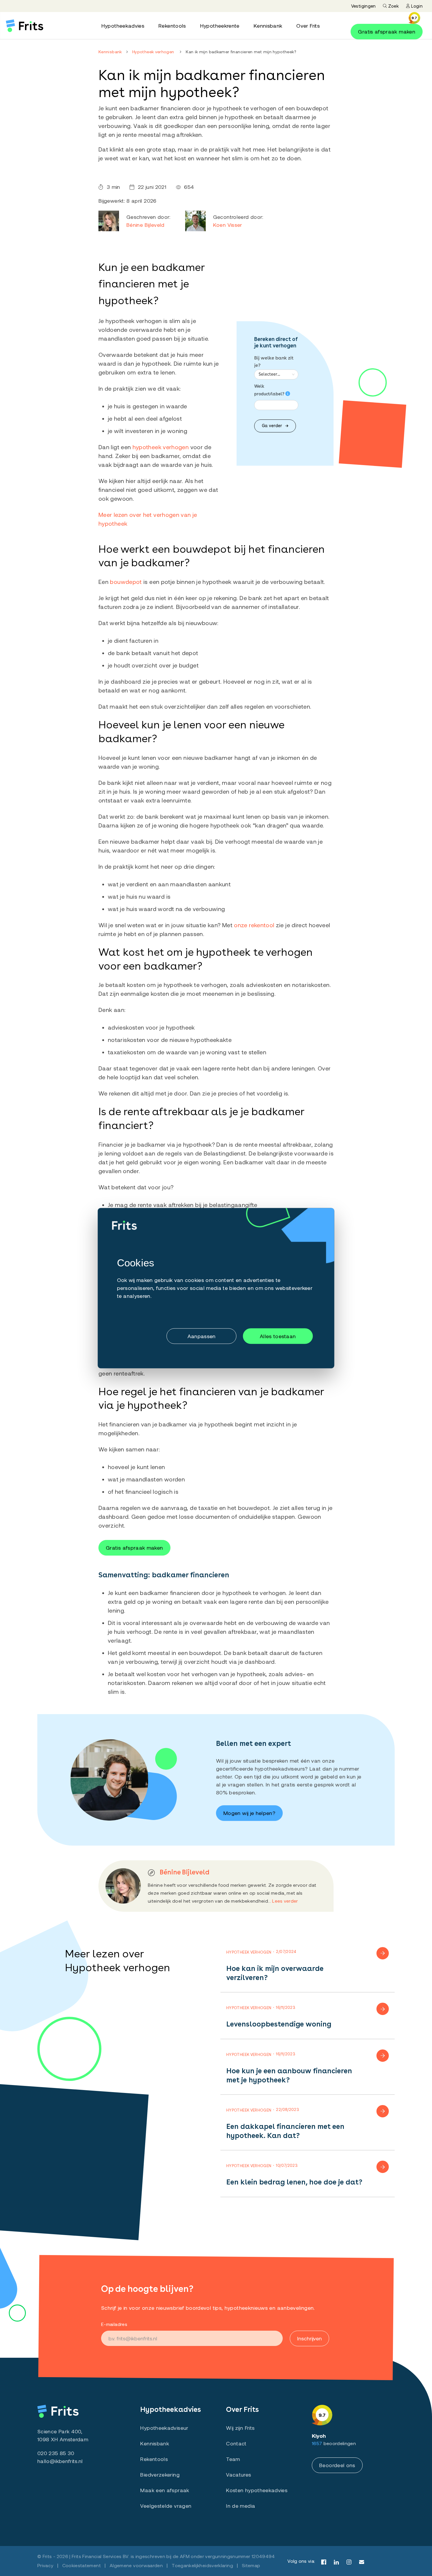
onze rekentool (254, 925)
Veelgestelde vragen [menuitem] (166, 2506)
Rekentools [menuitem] (172, 26)
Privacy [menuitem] (45, 2565)
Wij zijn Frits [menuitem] (240, 2428)
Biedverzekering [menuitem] (160, 2475)
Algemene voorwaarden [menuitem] (136, 2565)
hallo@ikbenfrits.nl (60, 2461)
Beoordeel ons (337, 2465)
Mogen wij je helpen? (249, 1813)
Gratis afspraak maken (387, 31)
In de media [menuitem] (241, 2506)
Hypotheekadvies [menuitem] (123, 26)
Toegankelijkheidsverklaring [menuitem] (202, 2565)
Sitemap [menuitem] (251, 2565)
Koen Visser (228, 225)
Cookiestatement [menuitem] (82, 2565)
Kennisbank (110, 52)
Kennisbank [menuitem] (268, 26)
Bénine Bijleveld (145, 225)
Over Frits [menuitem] (308, 26)
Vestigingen (364, 6)
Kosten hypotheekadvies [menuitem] (257, 2490)
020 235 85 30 (56, 2453)
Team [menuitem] (233, 2459)
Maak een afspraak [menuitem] (165, 2490)
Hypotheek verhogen (153, 52)
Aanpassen (202, 1336)
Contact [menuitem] (236, 2443)
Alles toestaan (278, 1336)
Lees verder (285, 1901)
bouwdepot (126, 582)
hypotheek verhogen (161, 447)
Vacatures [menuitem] (238, 2475)
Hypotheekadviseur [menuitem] (164, 2428)
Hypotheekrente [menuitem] (220, 26)
